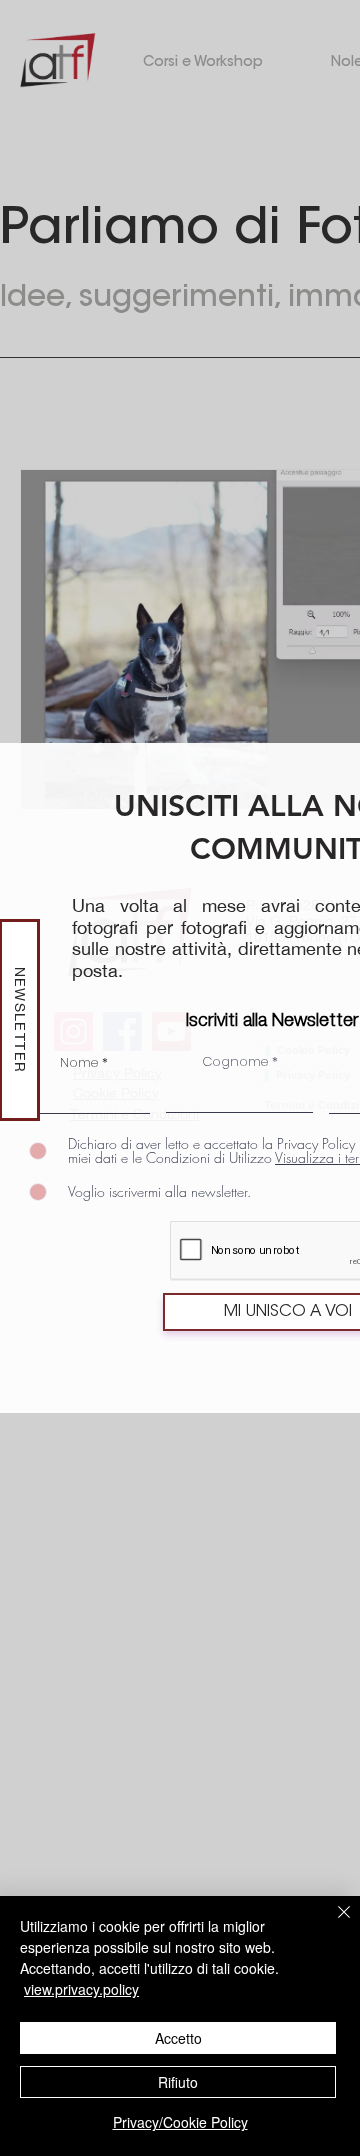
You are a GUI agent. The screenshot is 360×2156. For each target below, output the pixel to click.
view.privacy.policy (81, 1989)
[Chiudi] (332, 1924)
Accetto (178, 2038)
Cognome (235, 1061)
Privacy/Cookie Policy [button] (180, 2122)
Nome (79, 1062)
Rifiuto (178, 2082)
